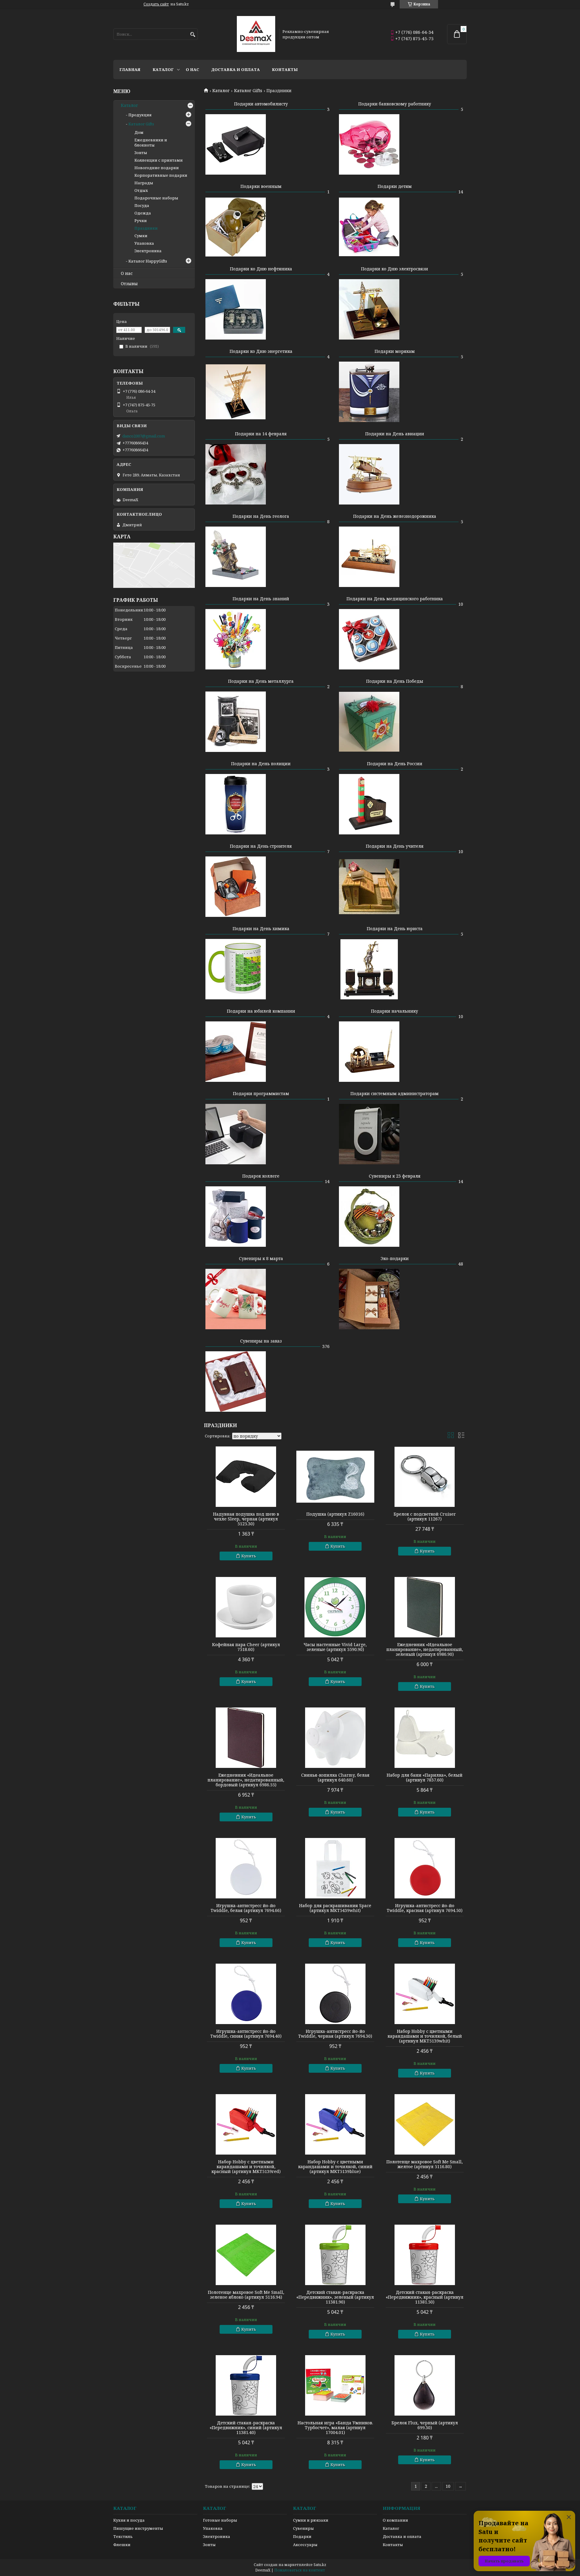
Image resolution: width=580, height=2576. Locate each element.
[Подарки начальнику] (369, 1052)
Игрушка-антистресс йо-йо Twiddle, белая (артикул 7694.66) (246, 1908)
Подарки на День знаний (261, 599)
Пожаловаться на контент (300, 2570)
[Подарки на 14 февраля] (236, 474)
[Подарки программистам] (236, 1134)
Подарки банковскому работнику (395, 104)
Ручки (141, 221)
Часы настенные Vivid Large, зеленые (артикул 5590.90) (335, 1647)
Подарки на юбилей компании (261, 1011)
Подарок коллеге (261, 1176)
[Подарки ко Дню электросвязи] (369, 309)
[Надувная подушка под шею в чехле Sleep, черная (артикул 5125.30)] (246, 1477)
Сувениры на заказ (261, 1341)
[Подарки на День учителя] (369, 887)
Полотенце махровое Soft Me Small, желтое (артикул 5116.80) (425, 2164)
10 (448, 2486)
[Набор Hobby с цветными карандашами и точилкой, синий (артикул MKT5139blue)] (335, 2124)
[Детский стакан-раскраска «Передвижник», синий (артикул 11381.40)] (246, 2385)
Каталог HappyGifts (148, 261)
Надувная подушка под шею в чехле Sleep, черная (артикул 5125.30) (246, 1519)
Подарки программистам (261, 1093)
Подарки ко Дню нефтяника (261, 269)
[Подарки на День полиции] (236, 804)
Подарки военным (261, 186)
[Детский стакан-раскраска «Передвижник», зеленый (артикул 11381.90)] (335, 2255)
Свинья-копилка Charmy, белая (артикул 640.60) (335, 1778)
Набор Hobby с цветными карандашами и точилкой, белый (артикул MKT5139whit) (425, 2036)
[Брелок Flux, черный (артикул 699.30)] (425, 2385)
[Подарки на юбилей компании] (236, 1052)
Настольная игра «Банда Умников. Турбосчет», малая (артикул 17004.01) (335, 2428)
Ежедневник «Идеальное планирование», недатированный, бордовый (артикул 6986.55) (246, 1780)
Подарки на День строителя (261, 846)
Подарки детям (395, 186)
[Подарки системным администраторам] (369, 1134)
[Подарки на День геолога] (236, 557)
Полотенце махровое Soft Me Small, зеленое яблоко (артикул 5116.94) (246, 2295)
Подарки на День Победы (395, 681)
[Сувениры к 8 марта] (236, 1299)
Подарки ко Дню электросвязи (395, 269)
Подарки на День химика (261, 929)
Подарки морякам (395, 351)
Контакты (285, 69)
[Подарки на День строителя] (236, 887)
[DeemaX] (256, 34)
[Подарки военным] (236, 227)
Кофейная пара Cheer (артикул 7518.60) (246, 1647)
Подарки (302, 2536)
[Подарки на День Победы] (369, 722)
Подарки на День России (395, 764)
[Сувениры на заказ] (236, 1381)
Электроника (148, 251)
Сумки (141, 236)
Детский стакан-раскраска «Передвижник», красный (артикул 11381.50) (425, 2297)
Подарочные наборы (156, 198)
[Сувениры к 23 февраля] (369, 1217)
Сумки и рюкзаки (311, 2520)
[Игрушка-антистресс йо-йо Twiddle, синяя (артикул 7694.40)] (246, 1994)
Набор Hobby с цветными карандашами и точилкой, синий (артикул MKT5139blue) (335, 2167)
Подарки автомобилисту (261, 104)
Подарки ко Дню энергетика (261, 351)
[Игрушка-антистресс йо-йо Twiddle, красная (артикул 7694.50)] (425, 1868)
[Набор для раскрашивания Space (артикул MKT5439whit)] (335, 1868)
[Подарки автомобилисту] (236, 144)
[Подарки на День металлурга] (236, 722)
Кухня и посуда (129, 2520)
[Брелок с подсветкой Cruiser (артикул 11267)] (425, 1477)
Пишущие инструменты (138, 2528)
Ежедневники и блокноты (151, 142)
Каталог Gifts (248, 91)
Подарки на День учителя (395, 846)
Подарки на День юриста (395, 929)
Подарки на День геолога (261, 516)
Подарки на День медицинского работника (395, 599)
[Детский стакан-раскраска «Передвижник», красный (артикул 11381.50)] (425, 2255)
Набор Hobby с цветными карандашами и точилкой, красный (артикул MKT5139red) (246, 2167)
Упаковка (144, 243)
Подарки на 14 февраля (261, 434)
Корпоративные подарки (161, 175)
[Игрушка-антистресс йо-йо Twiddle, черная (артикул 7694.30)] (335, 1994)
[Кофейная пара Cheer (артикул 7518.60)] (246, 1607)
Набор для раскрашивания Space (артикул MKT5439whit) (335, 1908)
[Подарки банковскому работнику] (369, 144)
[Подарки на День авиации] (369, 474)
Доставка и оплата (235, 69)
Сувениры (303, 2528)
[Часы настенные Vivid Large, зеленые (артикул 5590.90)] (335, 1607)
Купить (249, 1556)
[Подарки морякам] (369, 392)
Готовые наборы (220, 2520)
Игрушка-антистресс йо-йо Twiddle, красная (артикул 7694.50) (425, 1908)
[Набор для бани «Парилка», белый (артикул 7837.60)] (425, 1738)
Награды (144, 183)
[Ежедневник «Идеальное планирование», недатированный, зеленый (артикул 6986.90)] (425, 1607)
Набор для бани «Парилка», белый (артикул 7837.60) (425, 1778)
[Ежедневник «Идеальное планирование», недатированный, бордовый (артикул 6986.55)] (246, 1738)
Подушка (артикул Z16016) (335, 1514)
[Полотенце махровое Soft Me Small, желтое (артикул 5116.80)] (425, 2124)
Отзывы (129, 284)
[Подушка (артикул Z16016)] (335, 1477)
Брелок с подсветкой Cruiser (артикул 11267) (425, 1517)
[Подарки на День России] (369, 804)
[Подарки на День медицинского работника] (369, 639)
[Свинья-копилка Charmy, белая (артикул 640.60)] (335, 1738)
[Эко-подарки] (369, 1299)
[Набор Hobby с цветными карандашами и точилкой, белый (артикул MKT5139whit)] (425, 1994)
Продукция (140, 115)
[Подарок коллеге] (236, 1217)
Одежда (143, 213)
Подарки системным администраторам (395, 1093)
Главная (130, 69)
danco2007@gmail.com (144, 436)
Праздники (146, 228)
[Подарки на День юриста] (369, 969)
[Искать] (193, 35)
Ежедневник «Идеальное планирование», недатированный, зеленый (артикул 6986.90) (425, 1649)
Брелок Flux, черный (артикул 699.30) (425, 2425)
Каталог (163, 69)
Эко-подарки (395, 1258)
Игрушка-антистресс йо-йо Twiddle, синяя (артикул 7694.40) (246, 2034)
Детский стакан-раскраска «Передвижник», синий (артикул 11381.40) (246, 2428)
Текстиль (123, 2536)
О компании (395, 2520)
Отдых (141, 190)
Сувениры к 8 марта (261, 1258)
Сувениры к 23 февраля (395, 1176)
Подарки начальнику (395, 1011)
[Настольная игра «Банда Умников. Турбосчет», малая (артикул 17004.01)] (335, 2385)
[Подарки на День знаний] (236, 639)
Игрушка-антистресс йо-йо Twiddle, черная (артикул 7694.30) (335, 2034)
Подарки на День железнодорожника (395, 516)
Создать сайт (156, 4)
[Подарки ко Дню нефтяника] (236, 309)
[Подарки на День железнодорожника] (369, 557)
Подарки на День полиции (261, 764)
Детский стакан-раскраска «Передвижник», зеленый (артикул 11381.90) (335, 2297)
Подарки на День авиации (395, 434)
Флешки (122, 2545)
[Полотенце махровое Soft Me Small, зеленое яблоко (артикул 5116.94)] (246, 2255)
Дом (139, 132)
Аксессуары (305, 2545)
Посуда (142, 205)
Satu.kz (320, 2565)
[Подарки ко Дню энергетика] (236, 392)
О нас (192, 69)
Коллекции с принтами (159, 160)
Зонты (141, 153)
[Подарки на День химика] (236, 969)
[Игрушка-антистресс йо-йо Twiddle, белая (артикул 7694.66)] (246, 1868)
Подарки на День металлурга (261, 681)
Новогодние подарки (157, 168)
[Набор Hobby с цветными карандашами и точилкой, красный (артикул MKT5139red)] (246, 2124)
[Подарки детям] (369, 227)
